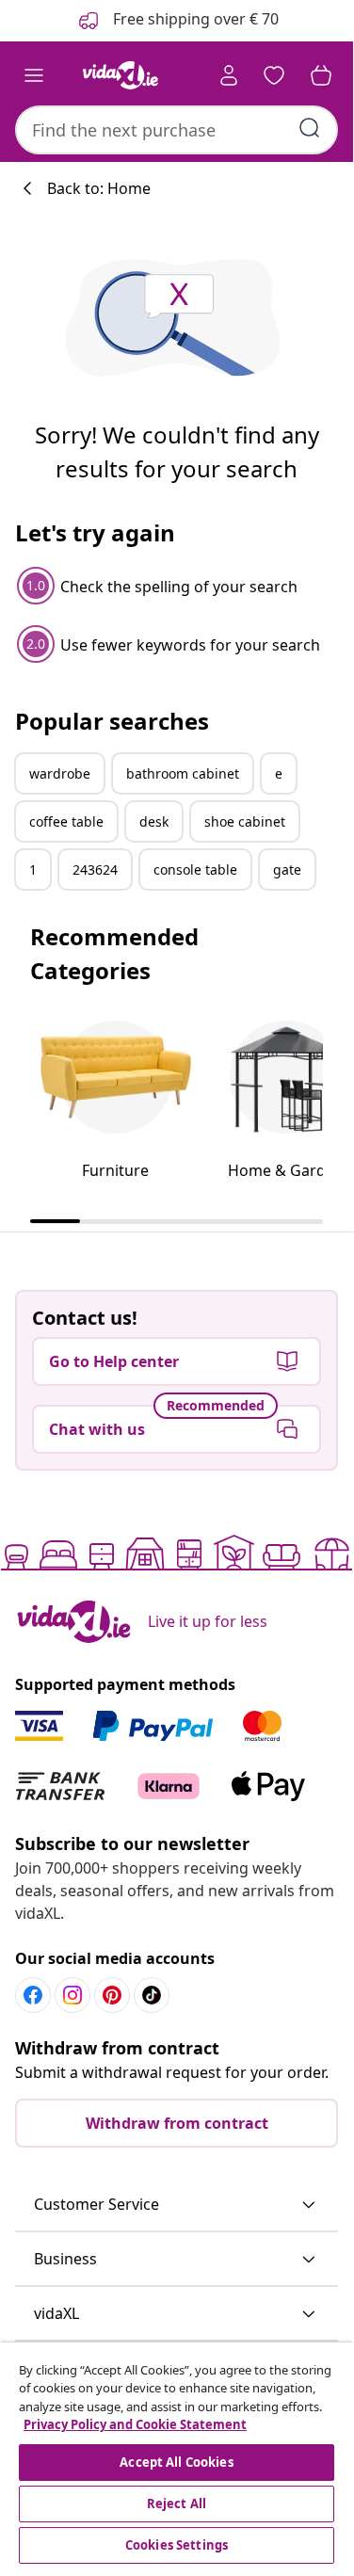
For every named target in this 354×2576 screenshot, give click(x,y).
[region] (177, 2455)
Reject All (177, 2504)
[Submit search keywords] (310, 128)
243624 (95, 869)
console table (195, 869)
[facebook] (33, 1995)
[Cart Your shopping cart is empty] (321, 75)
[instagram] (72, 1995)
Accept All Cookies (176, 2462)
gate (287, 869)
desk (154, 821)
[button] (177, 2205)
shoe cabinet (245, 821)
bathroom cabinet (183, 773)
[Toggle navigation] (34, 75)
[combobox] (177, 130)
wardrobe (60, 773)
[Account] (229, 75)
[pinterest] (112, 1995)
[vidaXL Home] (121, 75)
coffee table (66, 821)
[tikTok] (152, 1995)
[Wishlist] (274, 75)
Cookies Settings (177, 2545)
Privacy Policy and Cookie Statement (135, 2424)
